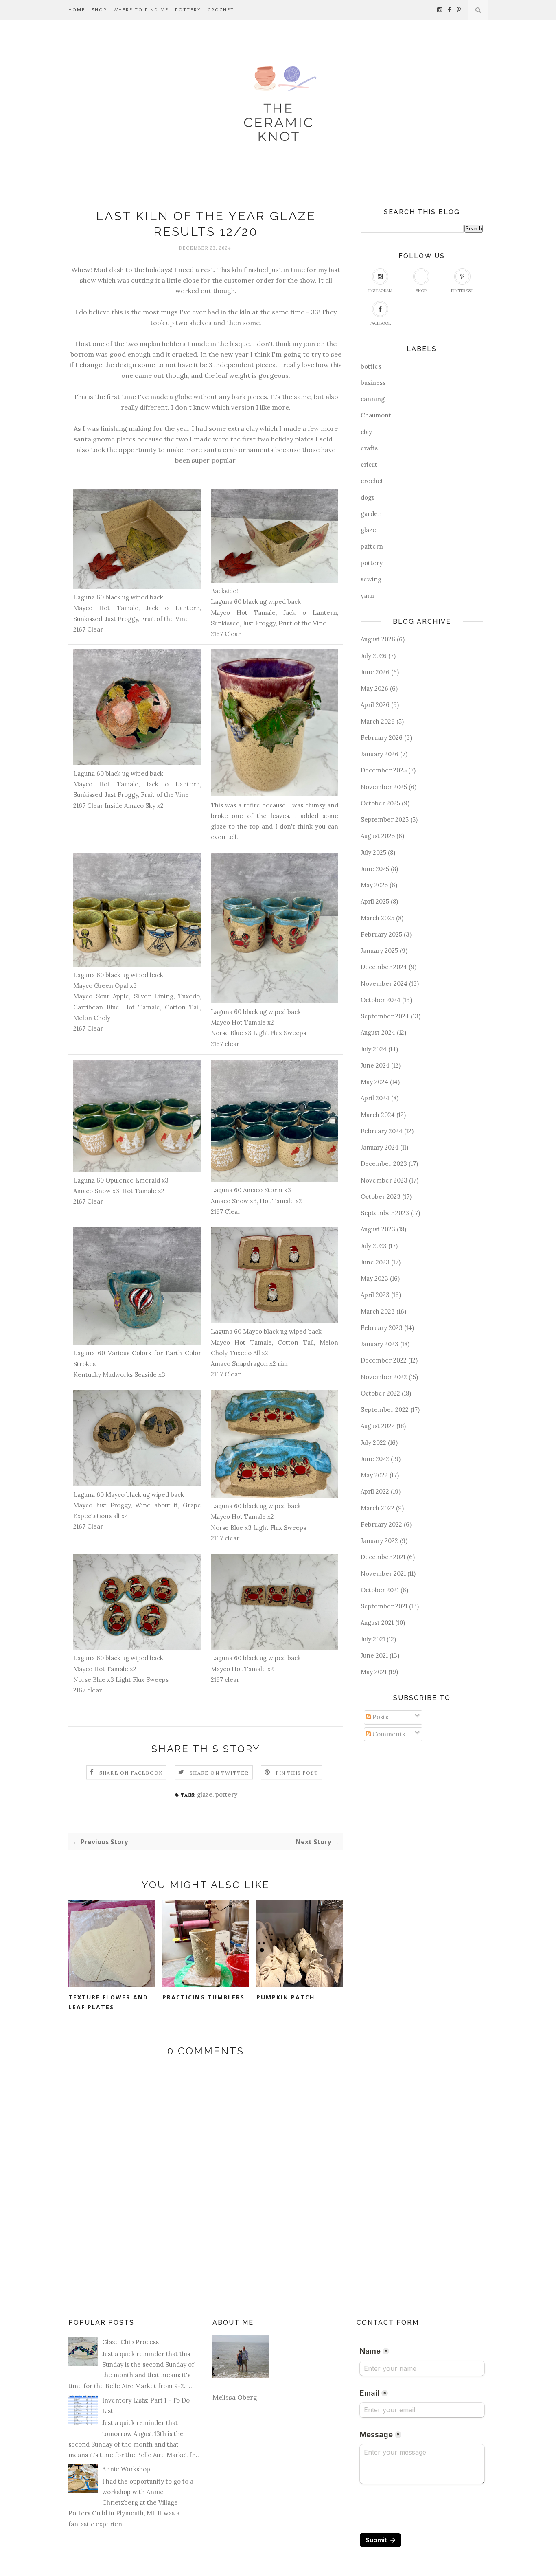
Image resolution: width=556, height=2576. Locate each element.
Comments (388, 1734)
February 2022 (381, 1524)
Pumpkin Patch (286, 1997)
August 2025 (378, 836)
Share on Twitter (219, 1773)
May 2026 (374, 688)
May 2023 (374, 1278)
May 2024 (374, 1082)
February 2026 (382, 738)
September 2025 (385, 820)
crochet (372, 481)
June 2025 (375, 869)
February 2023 (382, 1328)
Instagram (380, 291)
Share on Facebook (131, 1773)
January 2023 (380, 1344)
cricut (369, 464)
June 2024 (375, 1065)
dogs (368, 497)
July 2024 (374, 1049)
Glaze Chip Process (130, 2342)
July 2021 (373, 1639)
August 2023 (378, 1229)
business (373, 383)
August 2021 (377, 1623)
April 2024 (375, 1098)
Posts (380, 1717)
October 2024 (381, 1000)
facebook (380, 323)
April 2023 (375, 1295)
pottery (226, 1794)
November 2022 (384, 1377)
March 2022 (378, 1508)
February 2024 (382, 1131)
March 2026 (378, 721)
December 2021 (383, 1557)
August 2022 (378, 1426)
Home (77, 10)
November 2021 (383, 1574)
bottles (371, 366)
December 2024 (384, 967)
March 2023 (378, 1311)
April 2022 (375, 1491)
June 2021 (374, 1656)
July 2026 (374, 656)
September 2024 (385, 1016)
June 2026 (375, 672)
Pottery (188, 10)
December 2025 (384, 770)
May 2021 (374, 1672)
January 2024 (380, 1147)
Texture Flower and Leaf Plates (108, 2002)
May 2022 (374, 1475)
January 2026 (380, 754)
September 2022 (385, 1410)
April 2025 (375, 901)
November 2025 (384, 787)
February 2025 (381, 934)
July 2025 (373, 852)
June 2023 (375, 1262)
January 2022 (379, 1541)
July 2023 (374, 1246)
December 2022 (384, 1360)
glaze (205, 1794)
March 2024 (378, 1115)
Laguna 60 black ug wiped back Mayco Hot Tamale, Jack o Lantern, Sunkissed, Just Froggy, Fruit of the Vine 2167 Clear (137, 613)
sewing (371, 579)
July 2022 (373, 1443)
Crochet (221, 10)
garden (371, 514)
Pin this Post (297, 1773)
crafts (369, 448)
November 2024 (384, 984)
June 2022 (375, 1459)
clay (366, 432)
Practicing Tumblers (204, 1997)
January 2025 (379, 951)
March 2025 (378, 918)
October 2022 (380, 1393)
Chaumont (376, 415)
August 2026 (378, 639)
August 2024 (378, 1032)
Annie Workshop (126, 2469)
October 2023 (381, 1197)
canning (373, 399)
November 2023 (384, 1180)
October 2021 (380, 1590)
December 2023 (384, 1164)
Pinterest (462, 291)
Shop (99, 10)
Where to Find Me (141, 10)
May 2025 (374, 885)
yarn (367, 596)
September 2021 (384, 1606)
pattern (372, 546)
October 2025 (380, 803)
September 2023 (385, 1213)
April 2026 (375, 705)
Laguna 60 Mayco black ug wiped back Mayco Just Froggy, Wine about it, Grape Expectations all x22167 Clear (137, 1511)
